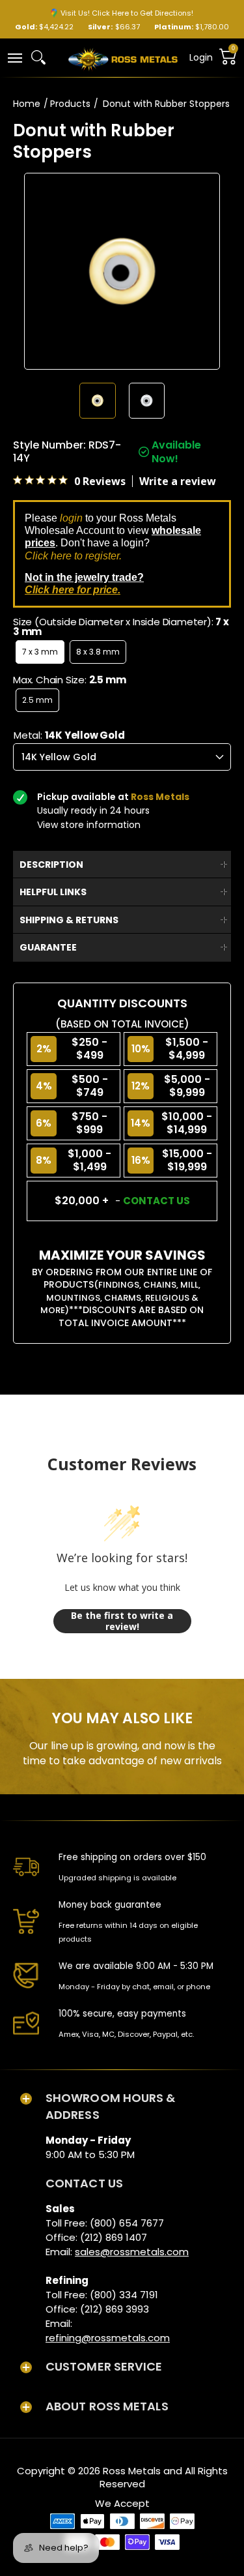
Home (27, 104)
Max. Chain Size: (69, 680)
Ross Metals (132, 2471)
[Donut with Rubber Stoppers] (97, 401)
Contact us (156, 1201)
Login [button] (201, 57)
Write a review (178, 481)
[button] (14, 57)
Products (70, 104)
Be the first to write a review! (122, 1621)
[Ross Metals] (123, 58)
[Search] (38, 57)
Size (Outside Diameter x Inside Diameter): (121, 627)
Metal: (69, 735)
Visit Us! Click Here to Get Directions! (127, 13)
